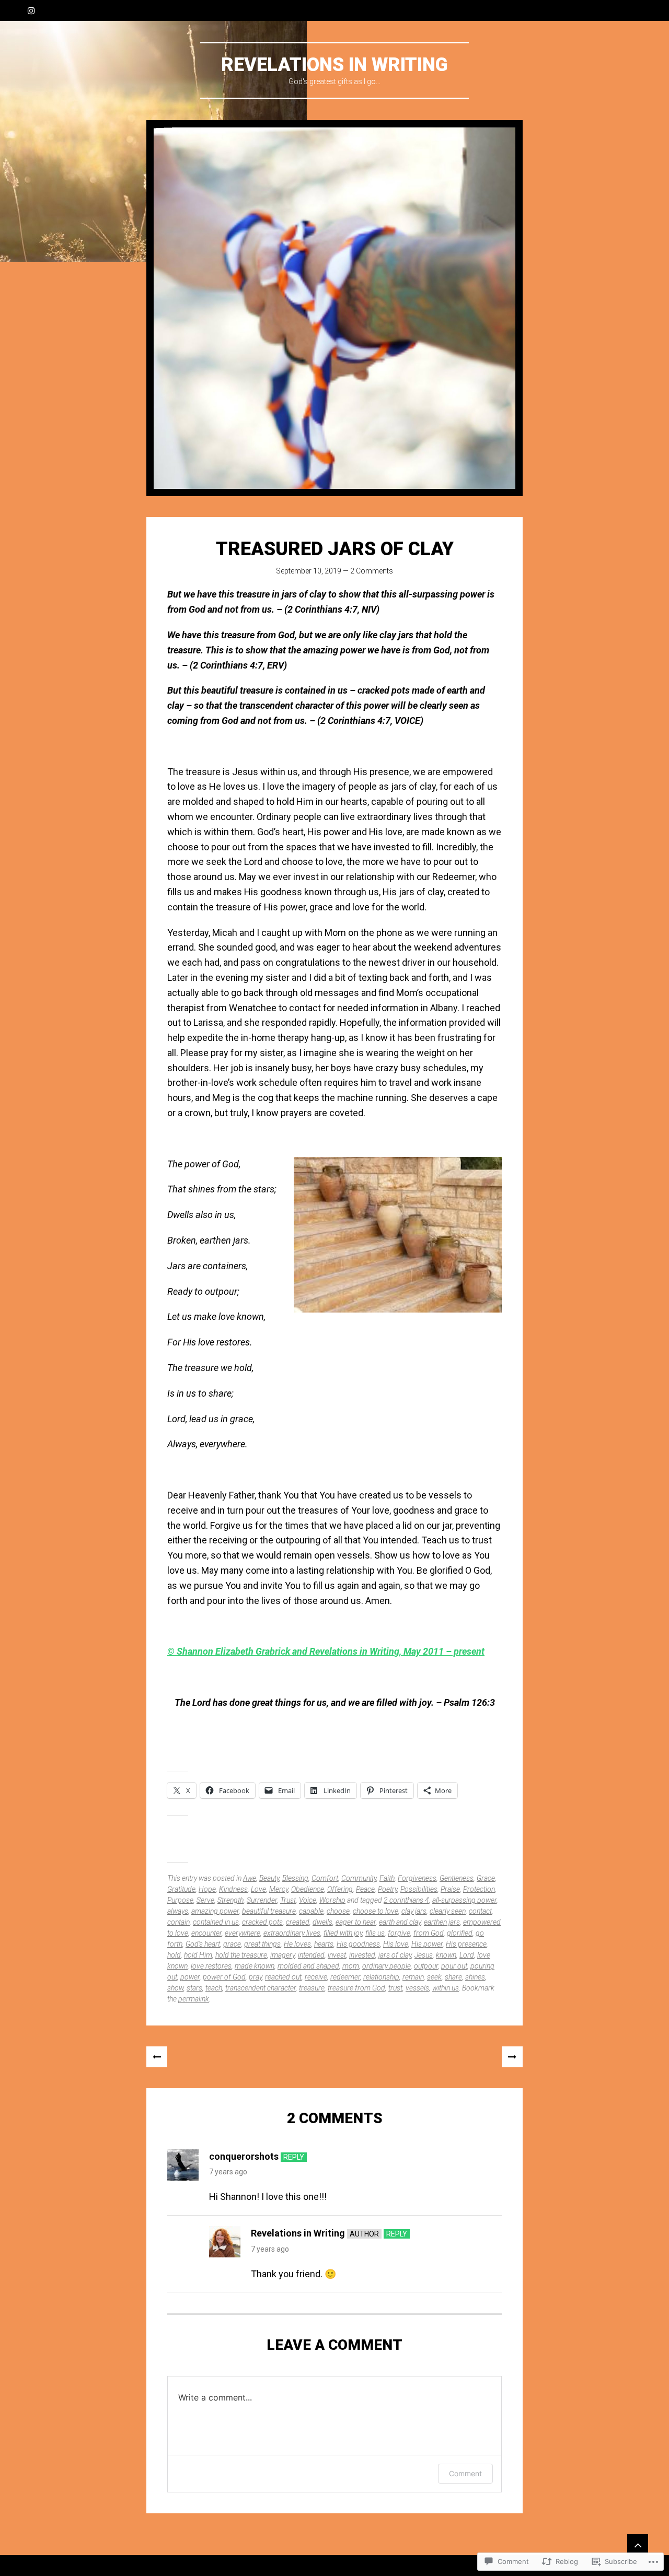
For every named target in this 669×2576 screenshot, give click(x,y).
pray (255, 1977)
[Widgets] (638, 2545)
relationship (381, 1977)
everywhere (243, 1933)
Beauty (269, 1878)
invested (362, 1955)
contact (480, 1911)
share (453, 1977)
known (446, 1955)
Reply (294, 2157)
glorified (460, 1933)
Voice (308, 1900)
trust (395, 1988)
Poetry (388, 1889)
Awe (250, 1878)
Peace (365, 1889)
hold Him (198, 1955)
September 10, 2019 (309, 571)
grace (232, 1944)
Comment (465, 2473)
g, (399, 1651)
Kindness (233, 1889)
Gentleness (457, 1878)
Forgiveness (417, 1878)
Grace (486, 1878)
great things (262, 1944)
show (175, 1988)
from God (429, 1933)
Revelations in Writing (298, 2233)
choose (338, 1911)
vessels (417, 1988)
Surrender (262, 1900)
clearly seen (448, 1911)
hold (174, 1955)
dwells (322, 1922)
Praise (450, 1889)
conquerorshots (244, 2156)
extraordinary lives (292, 1933)
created (298, 1922)
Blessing (295, 1878)
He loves (297, 1944)
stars (194, 1988)
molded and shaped (308, 1966)
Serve (205, 1900)
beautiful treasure (269, 1911)
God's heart (203, 1944)
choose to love (376, 1911)
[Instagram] (31, 10)
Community (359, 1878)
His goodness (358, 1944)
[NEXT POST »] (512, 2057)
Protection (479, 1889)
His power (427, 1944)
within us (446, 1988)
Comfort (325, 1878)
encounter (206, 1933)
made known (255, 1966)
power (190, 1977)
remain (413, 1977)
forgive (399, 1933)
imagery (282, 1955)
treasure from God (356, 1988)
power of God (224, 1977)
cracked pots (262, 1922)
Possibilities (419, 1889)
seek (434, 1977)
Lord (467, 1955)
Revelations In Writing (334, 65)
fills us (375, 1933)
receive (316, 1977)
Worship (332, 1900)
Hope (207, 1889)
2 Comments (372, 571)
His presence (466, 1944)
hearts (324, 1944)
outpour (426, 1966)
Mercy (279, 1889)
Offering (340, 1889)
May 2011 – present (444, 1651)
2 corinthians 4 (406, 1900)
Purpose (180, 1900)
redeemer (345, 1977)
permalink (194, 1999)
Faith (387, 1878)
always (178, 1911)
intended (311, 1955)
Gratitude (181, 1889)
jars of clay (395, 1955)
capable (311, 1911)
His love (396, 1944)
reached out (283, 1977)
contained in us (216, 1922)
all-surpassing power (464, 1900)
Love (258, 1889)
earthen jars (442, 1922)
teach (214, 1988)
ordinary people (387, 1966)
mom (351, 1966)
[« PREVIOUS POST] (157, 2057)
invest (337, 1955)
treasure (312, 1988)
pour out (454, 1966)
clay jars (414, 1911)
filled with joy (343, 1933)
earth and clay (400, 1922)
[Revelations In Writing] (334, 308)
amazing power (215, 1911)
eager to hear (356, 1922)
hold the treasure (241, 1955)
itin (387, 1651)
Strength (230, 1900)
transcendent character (261, 1988)
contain (178, 1922)
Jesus (424, 1955)
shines (475, 1977)
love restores (211, 1966)
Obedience (308, 1889)
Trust (288, 1900)
